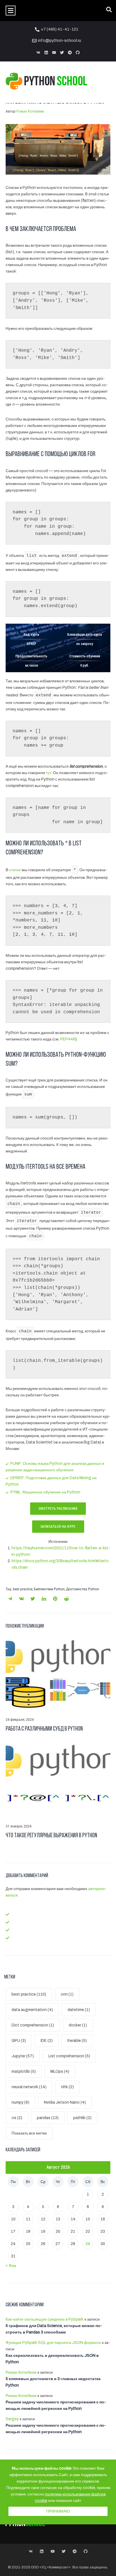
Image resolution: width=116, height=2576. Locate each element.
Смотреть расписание (58, 1509)
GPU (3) (19, 2041)
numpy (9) (20, 2102)
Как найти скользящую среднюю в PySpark (44, 2319)
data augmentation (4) (32, 2010)
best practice (23, 1589)
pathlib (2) (82, 2118)
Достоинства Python (83, 1589)
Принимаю (58, 2511)
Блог (15, 1930)
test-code (21, 1922)
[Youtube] (54, 52)
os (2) (17, 2118)
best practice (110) (29, 1994)
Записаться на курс (58, 1527)
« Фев (11, 2266)
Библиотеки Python (49, 1589)
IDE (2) (47, 2041)
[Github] (78, 52)
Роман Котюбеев (30, 111)
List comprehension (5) (69, 2056)
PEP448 (68, 1039)
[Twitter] (62, 52)
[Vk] (38, 52)
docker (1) (78, 2025)
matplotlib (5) (24, 2071)
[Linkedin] (46, 52)
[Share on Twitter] (33, 1599)
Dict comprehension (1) (33, 2025)
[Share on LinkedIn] (44, 1599)
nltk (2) (67, 2087)
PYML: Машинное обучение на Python (45, 1492)
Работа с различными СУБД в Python (44, 1729)
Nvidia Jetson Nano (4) (65, 2102)
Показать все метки (29, 2133)
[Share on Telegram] (10, 1599)
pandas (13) (48, 2118)
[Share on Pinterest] (55, 1599)
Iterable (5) (77, 2041)
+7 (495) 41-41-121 (60, 29)
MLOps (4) (60, 2071)
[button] (11, 11)
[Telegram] (70, 52)
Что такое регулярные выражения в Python (51, 1836)
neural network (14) (29, 2087)
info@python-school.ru (60, 41)
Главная (19, 1914)
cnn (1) (67, 1994)
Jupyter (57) (23, 2056)
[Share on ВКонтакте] (21, 1599)
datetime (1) (79, 2010)
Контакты (20, 1938)
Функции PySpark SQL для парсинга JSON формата (53, 2343)
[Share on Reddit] (66, 1599)
